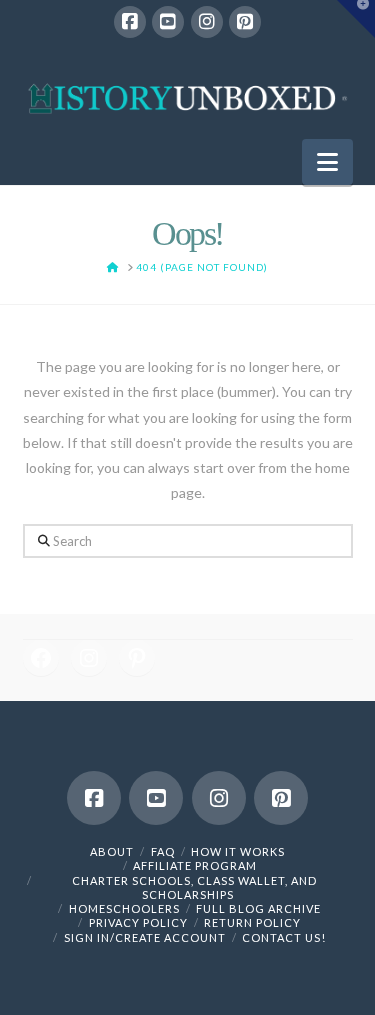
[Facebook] (130, 22)
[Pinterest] (245, 22)
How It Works (238, 851)
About (112, 851)
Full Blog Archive (258, 908)
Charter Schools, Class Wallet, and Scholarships (194, 887)
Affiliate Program (195, 865)
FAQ (163, 851)
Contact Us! (284, 937)
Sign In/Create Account (145, 937)
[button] (327, 162)
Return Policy (252, 922)
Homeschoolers (124, 908)
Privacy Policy (138, 922)
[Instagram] (207, 22)
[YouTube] (168, 22)
